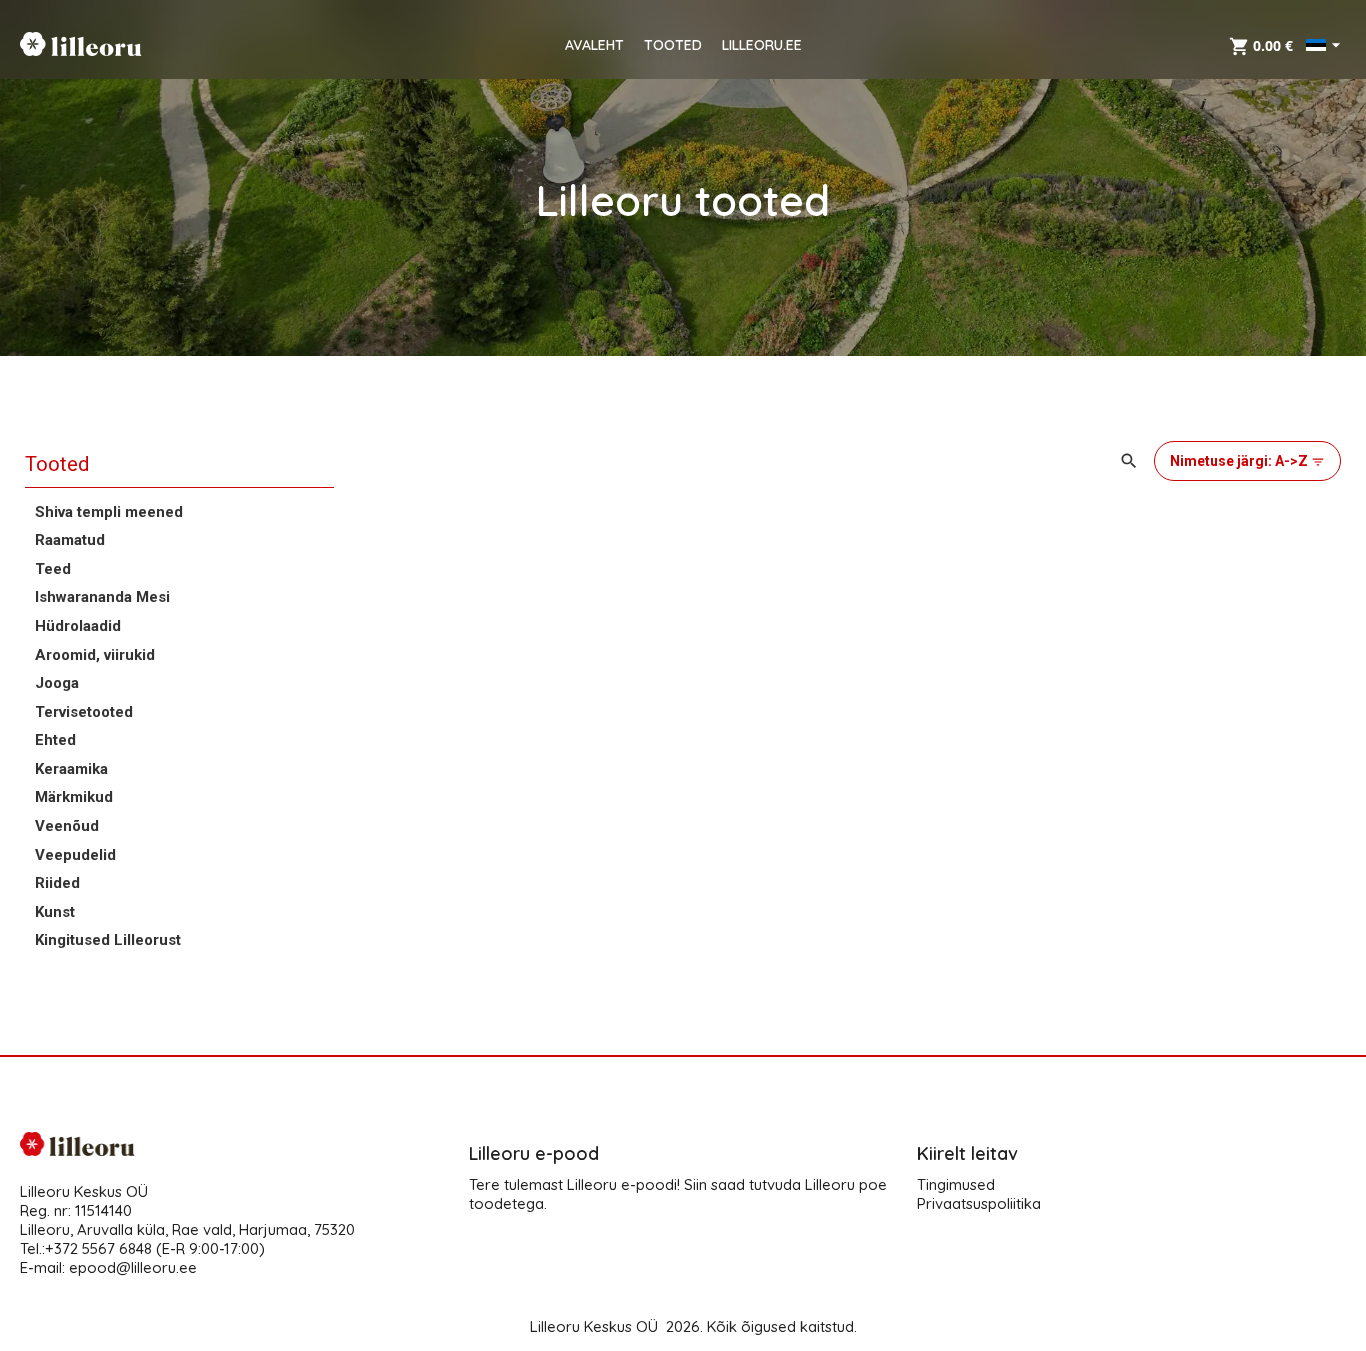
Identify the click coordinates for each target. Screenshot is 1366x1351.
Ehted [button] (55, 740)
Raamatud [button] (70, 540)
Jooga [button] (57, 683)
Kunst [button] (55, 912)
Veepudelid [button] (75, 855)
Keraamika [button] (71, 769)
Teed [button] (53, 569)
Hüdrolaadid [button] (78, 626)
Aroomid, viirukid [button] (95, 655)
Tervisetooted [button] (84, 712)
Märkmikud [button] (74, 797)
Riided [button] (57, 883)
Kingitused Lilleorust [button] (108, 940)
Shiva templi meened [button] (109, 512)
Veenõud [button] (67, 826)
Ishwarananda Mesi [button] (102, 597)
